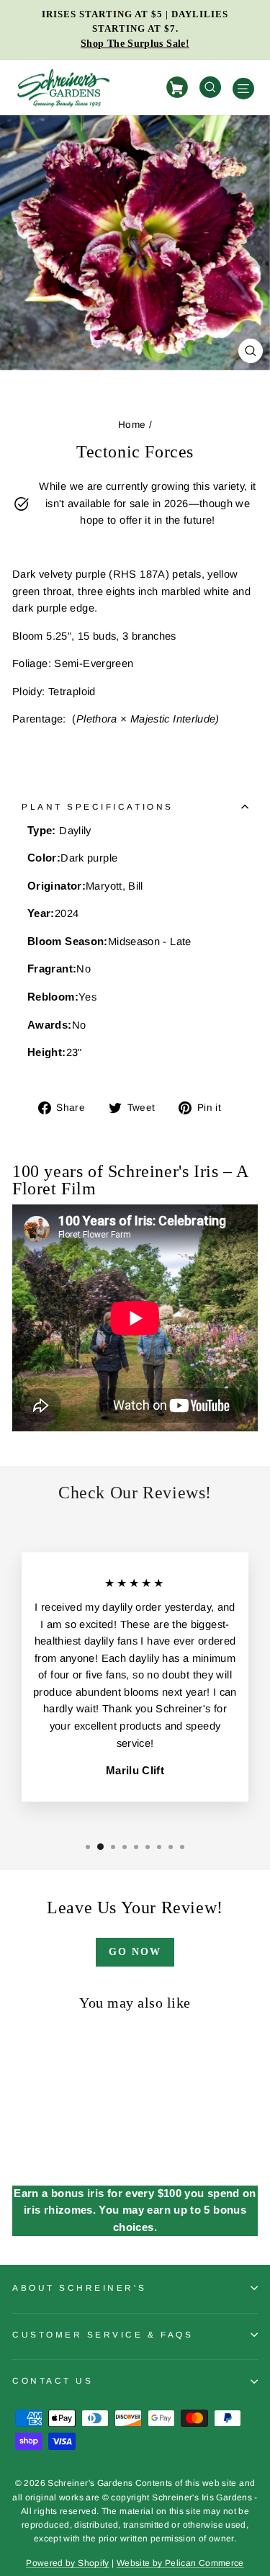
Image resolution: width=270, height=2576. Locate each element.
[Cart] (179, 88)
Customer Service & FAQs (103, 2334)
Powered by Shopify (68, 2563)
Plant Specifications (98, 806)
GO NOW (135, 1952)
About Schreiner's (79, 2287)
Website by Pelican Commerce (180, 2563)
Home (132, 425)
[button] (88, 1847)
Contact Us (53, 2380)
